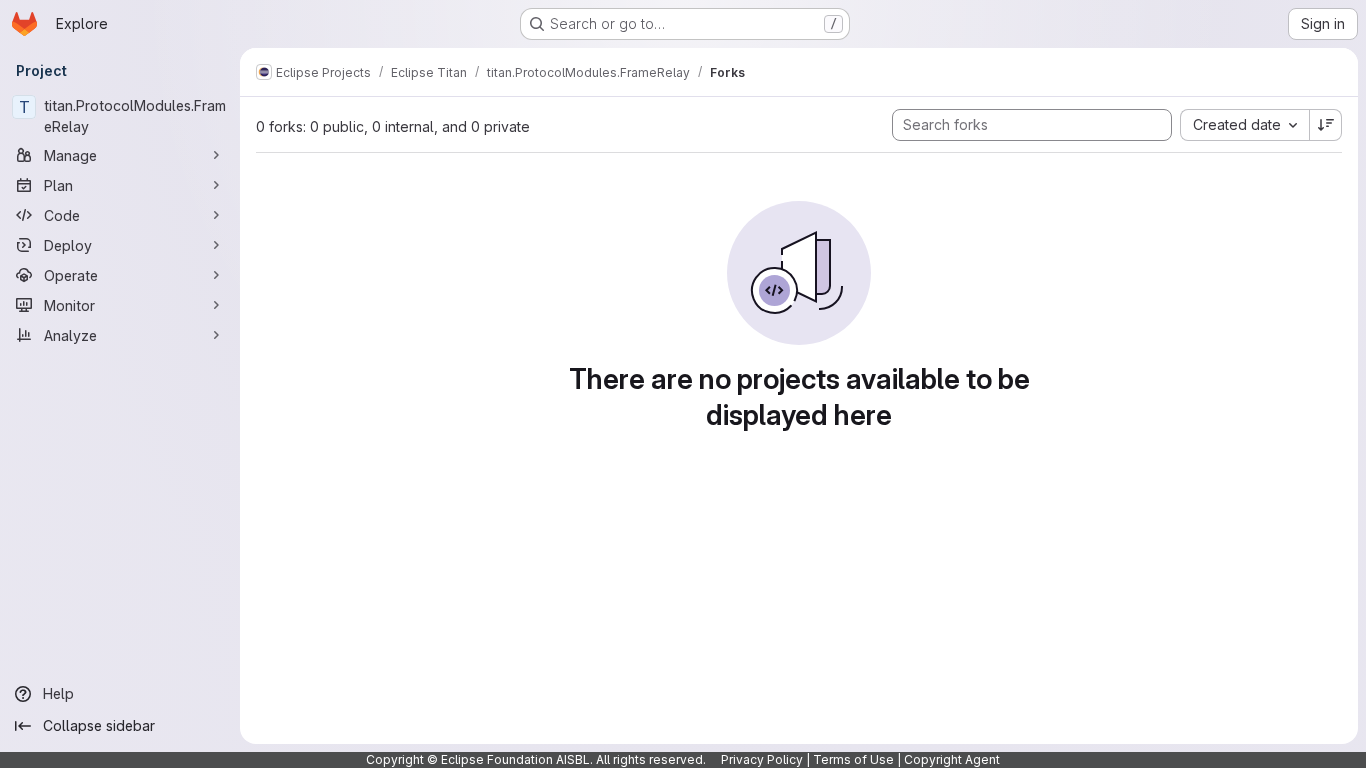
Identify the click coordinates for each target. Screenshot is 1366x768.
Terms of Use (853, 759)
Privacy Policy (762, 759)
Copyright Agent (952, 759)
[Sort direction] (1326, 125)
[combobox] (1244, 125)
